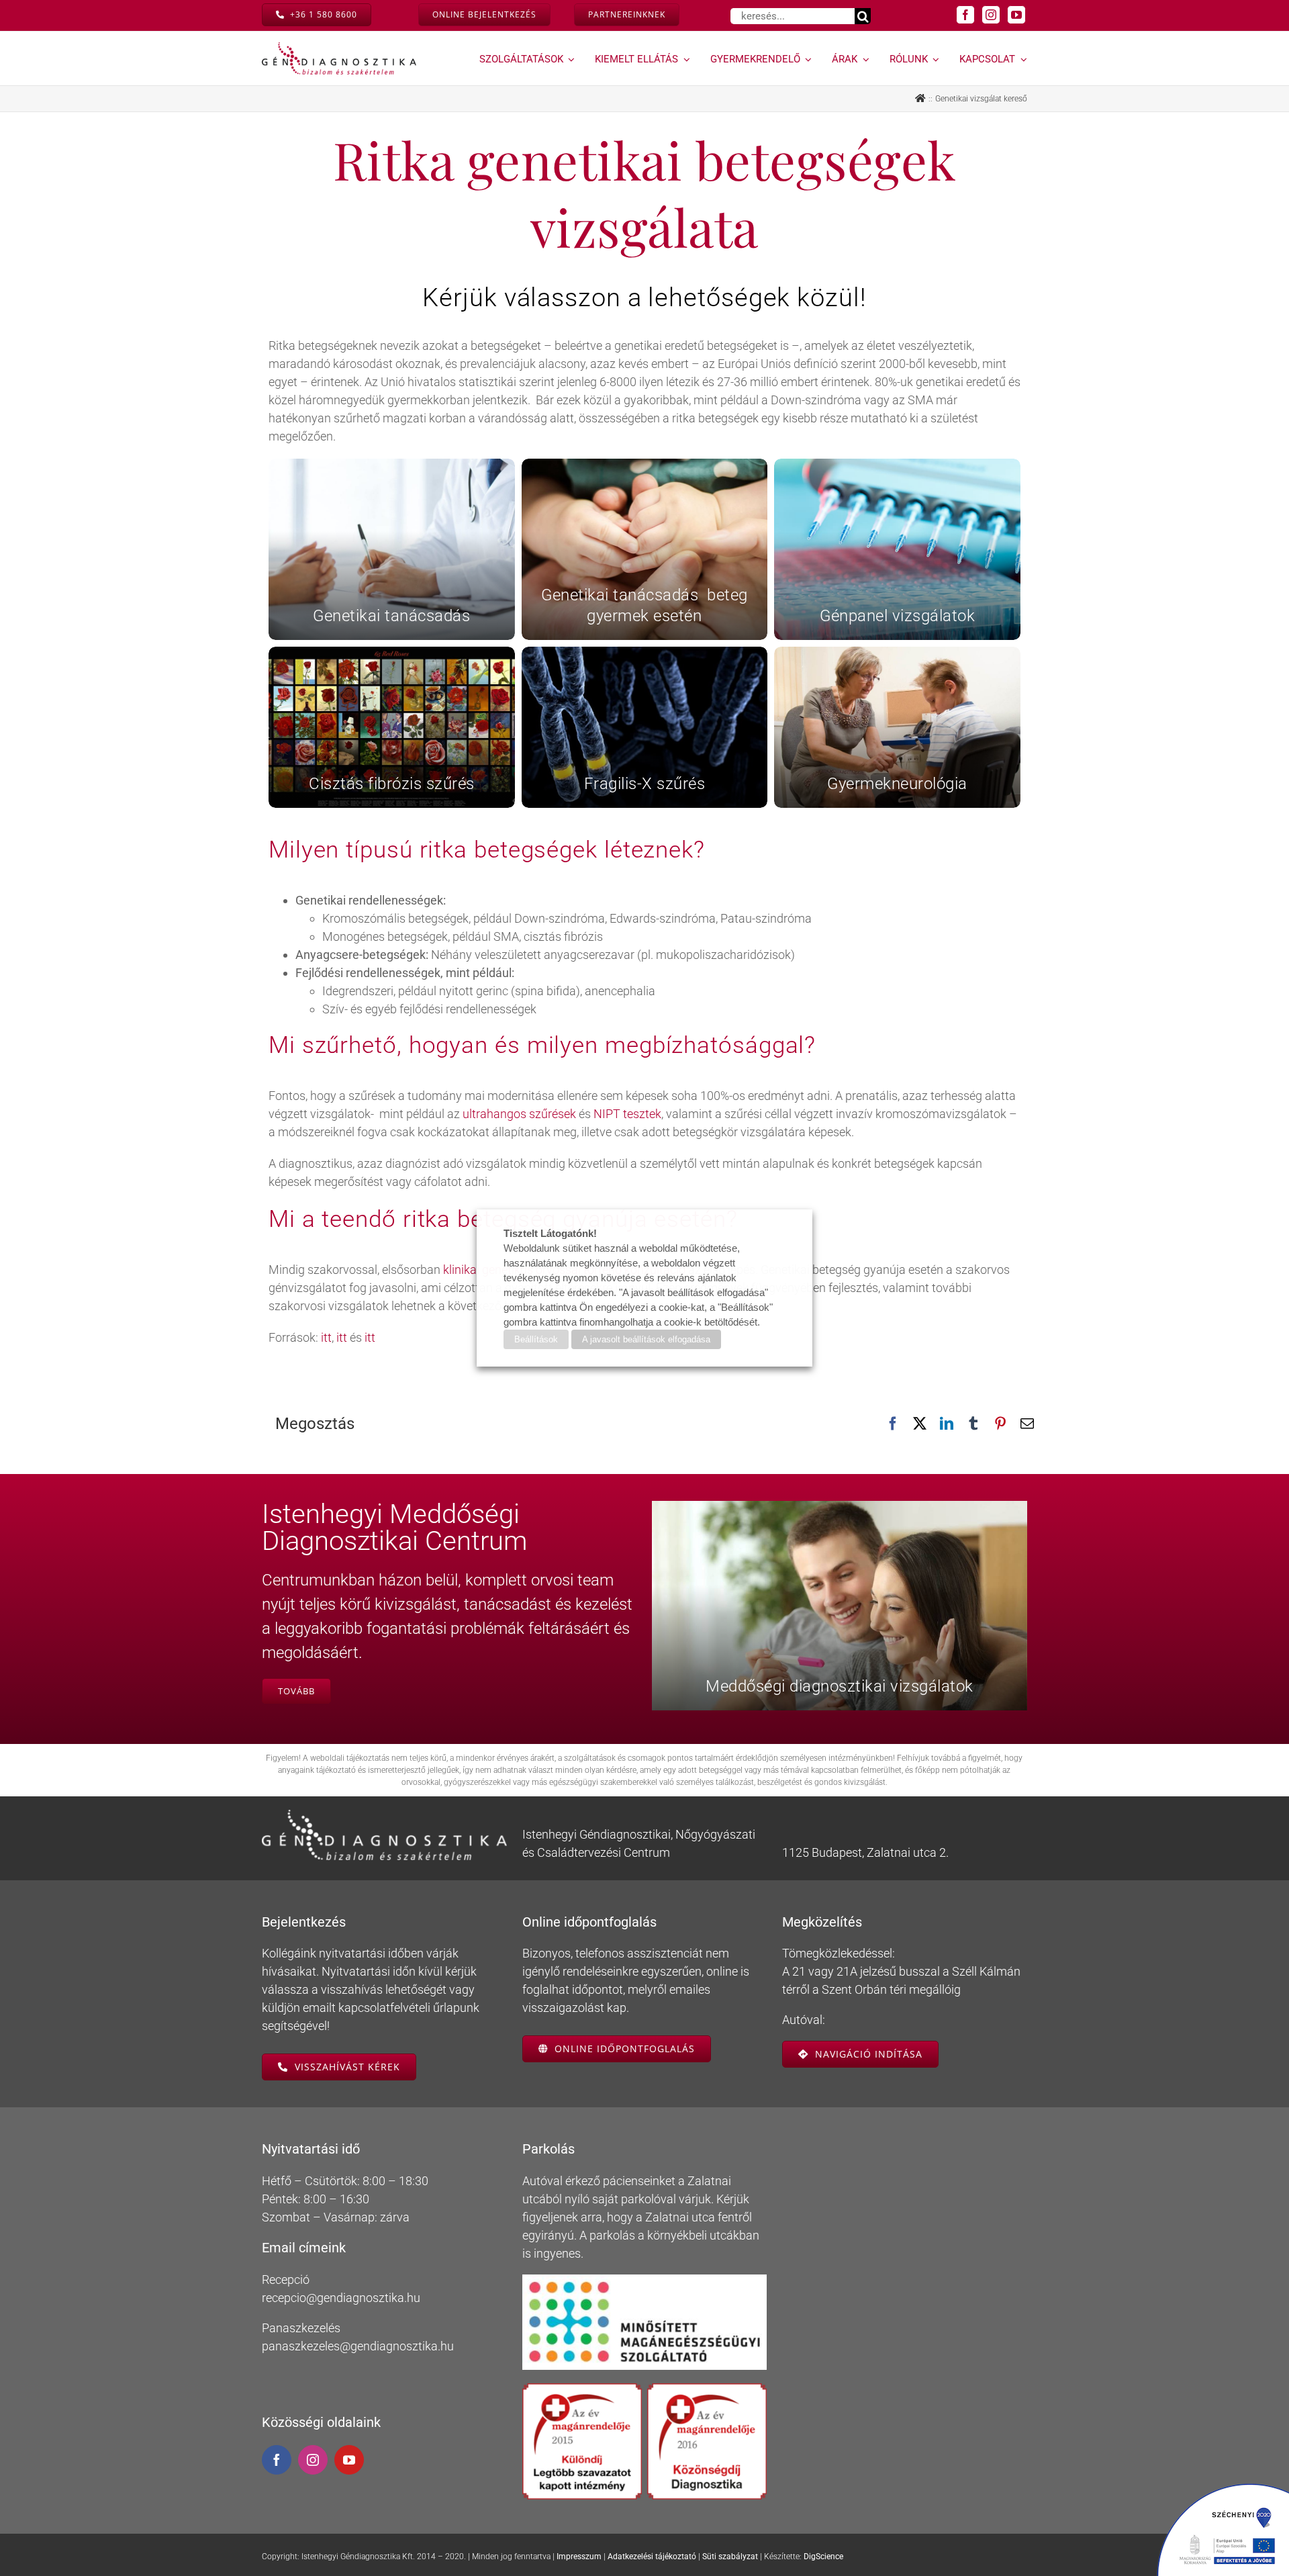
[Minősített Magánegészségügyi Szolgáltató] (645, 2280)
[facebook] (965, 15)
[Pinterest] (1000, 1424)
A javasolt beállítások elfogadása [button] (646, 1339)
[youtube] (1016, 15)
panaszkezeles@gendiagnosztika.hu (358, 2346)
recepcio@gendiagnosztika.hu (341, 2298)
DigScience (823, 2557)
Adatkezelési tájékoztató (652, 2557)
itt (325, 1337)
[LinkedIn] (947, 1424)
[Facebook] (893, 1424)
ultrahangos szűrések (519, 1114)
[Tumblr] (973, 1424)
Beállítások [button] (536, 1339)
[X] (920, 1424)
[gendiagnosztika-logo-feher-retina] (384, 1815)
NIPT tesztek (627, 1114)
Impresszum (579, 2557)
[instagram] (991, 15)
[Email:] (1027, 1424)
